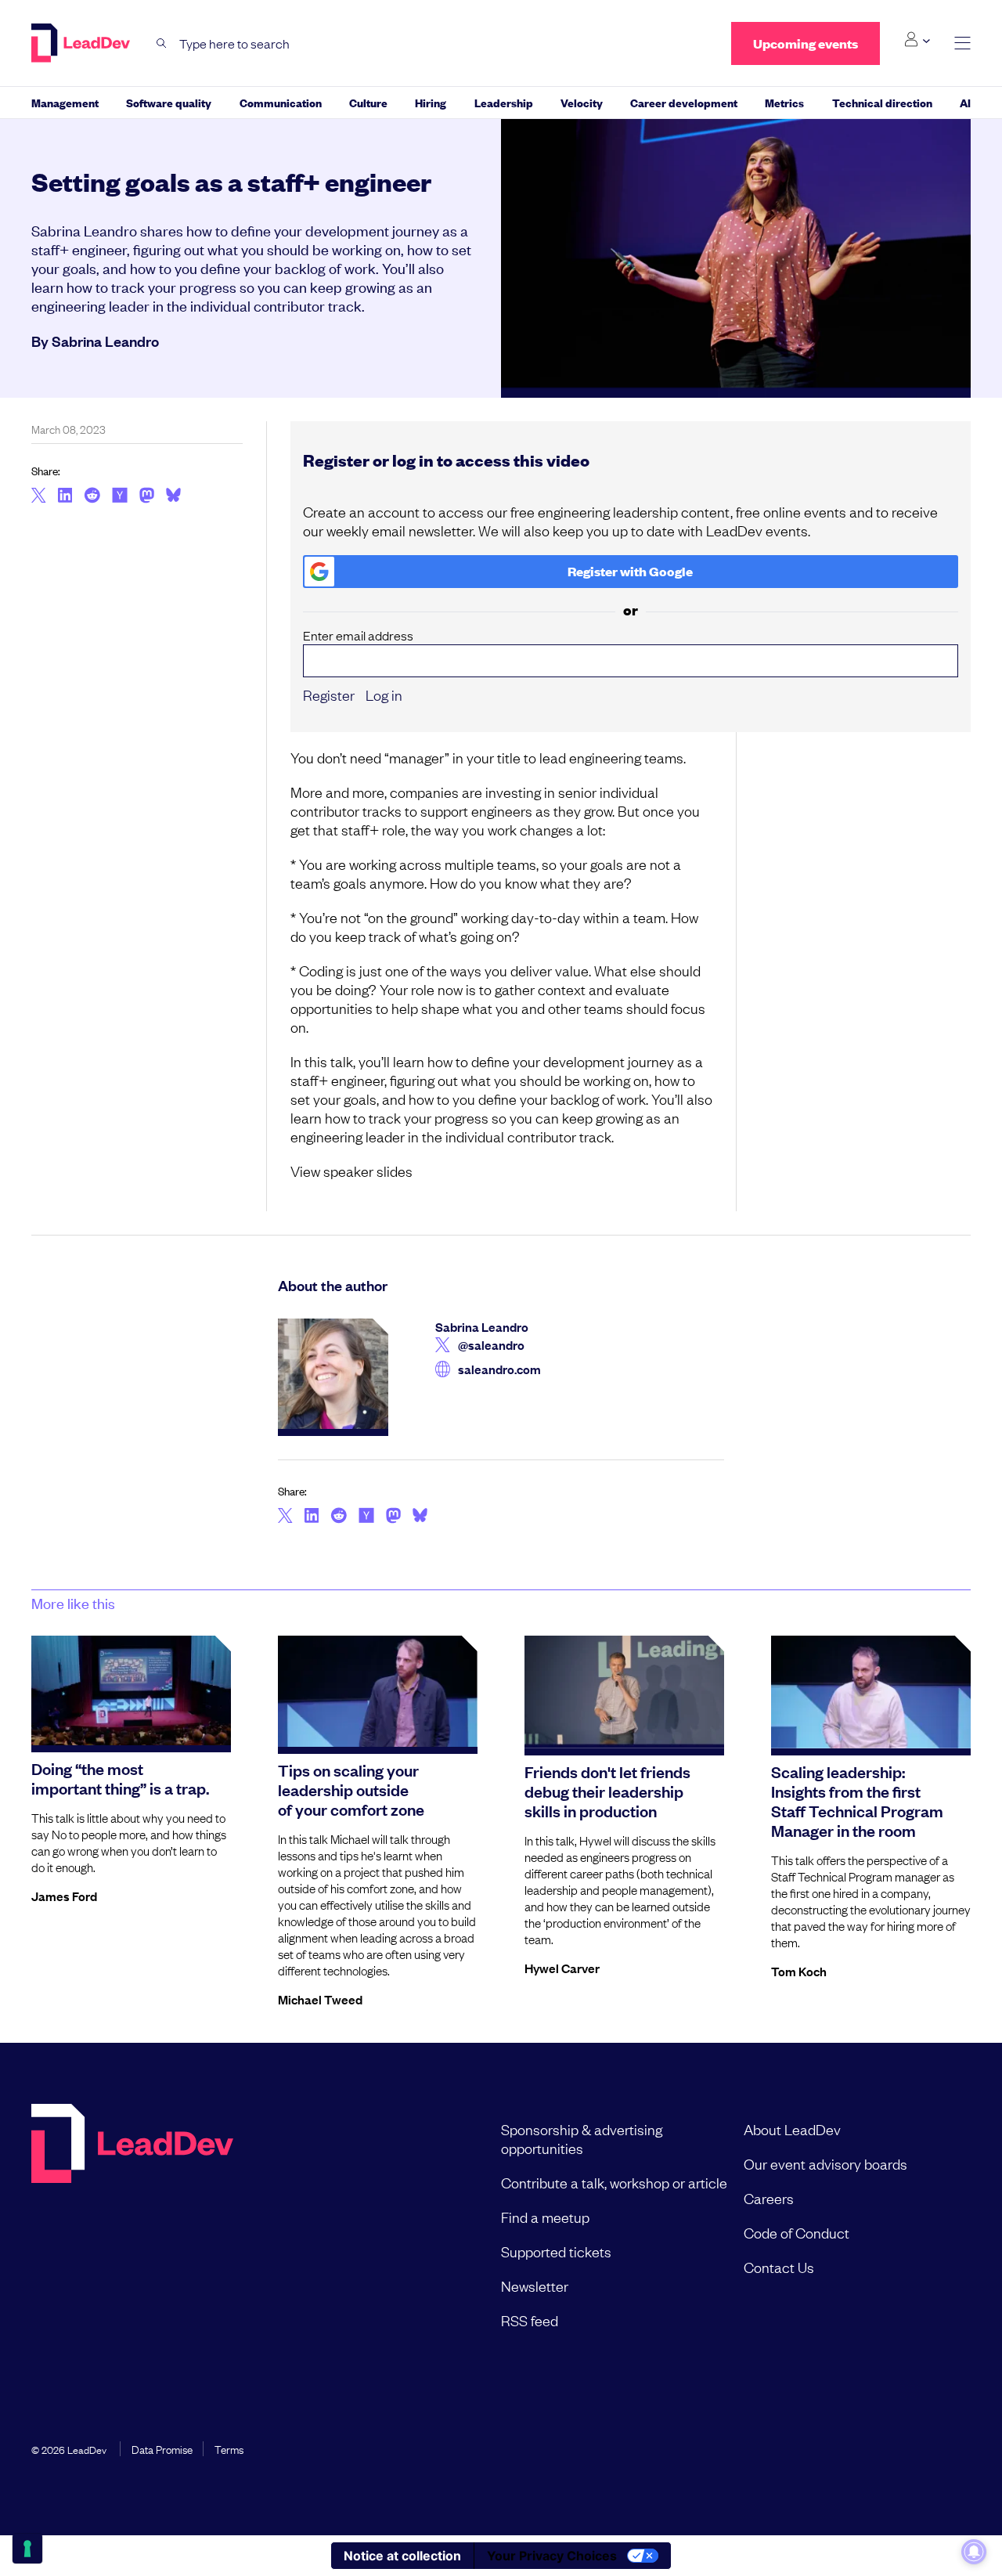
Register (329, 695)
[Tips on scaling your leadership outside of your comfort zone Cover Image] (378, 1691)
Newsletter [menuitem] (535, 2286)
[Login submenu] (917, 40)
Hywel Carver (562, 1968)
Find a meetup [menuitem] (545, 2217)
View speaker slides (351, 1171)
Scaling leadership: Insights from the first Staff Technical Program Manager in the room (857, 1800)
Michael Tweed (320, 1999)
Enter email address (358, 635)
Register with (630, 571)
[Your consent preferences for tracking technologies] (27, 2549)
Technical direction (882, 102)
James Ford (64, 1896)
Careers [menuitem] (769, 2198)
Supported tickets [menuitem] (556, 2251)
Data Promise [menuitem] (162, 2448)
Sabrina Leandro (105, 341)
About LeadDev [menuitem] (792, 2129)
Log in (384, 695)
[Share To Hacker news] (120, 496)
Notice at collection (402, 2556)
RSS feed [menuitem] (530, 2320)
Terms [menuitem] (229, 2448)
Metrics (784, 102)
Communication (281, 102)
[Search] (162, 43)
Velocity (582, 102)
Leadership (504, 102)
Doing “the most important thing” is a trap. (120, 1778)
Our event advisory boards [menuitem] (825, 2163)
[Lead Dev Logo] (82, 43)
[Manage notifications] (974, 2552)
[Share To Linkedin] (65, 496)
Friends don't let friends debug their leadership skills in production (607, 1791)
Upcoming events (806, 43)
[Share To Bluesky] (173, 497)
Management (65, 102)
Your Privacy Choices (552, 2556)
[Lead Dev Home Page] (132, 2224)
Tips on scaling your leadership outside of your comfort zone (351, 1789)
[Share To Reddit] (92, 497)
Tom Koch (799, 1971)
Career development (684, 102)
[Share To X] (39, 496)
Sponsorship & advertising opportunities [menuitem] (582, 2138)
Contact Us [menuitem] (779, 2267)
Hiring (431, 102)
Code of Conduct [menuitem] (797, 2232)
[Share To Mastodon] (147, 497)
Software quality (169, 102)
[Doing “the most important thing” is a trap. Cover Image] (131, 1690)
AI (965, 102)
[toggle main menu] (962, 43)
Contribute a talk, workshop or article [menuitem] (614, 2182)
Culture (368, 102)
